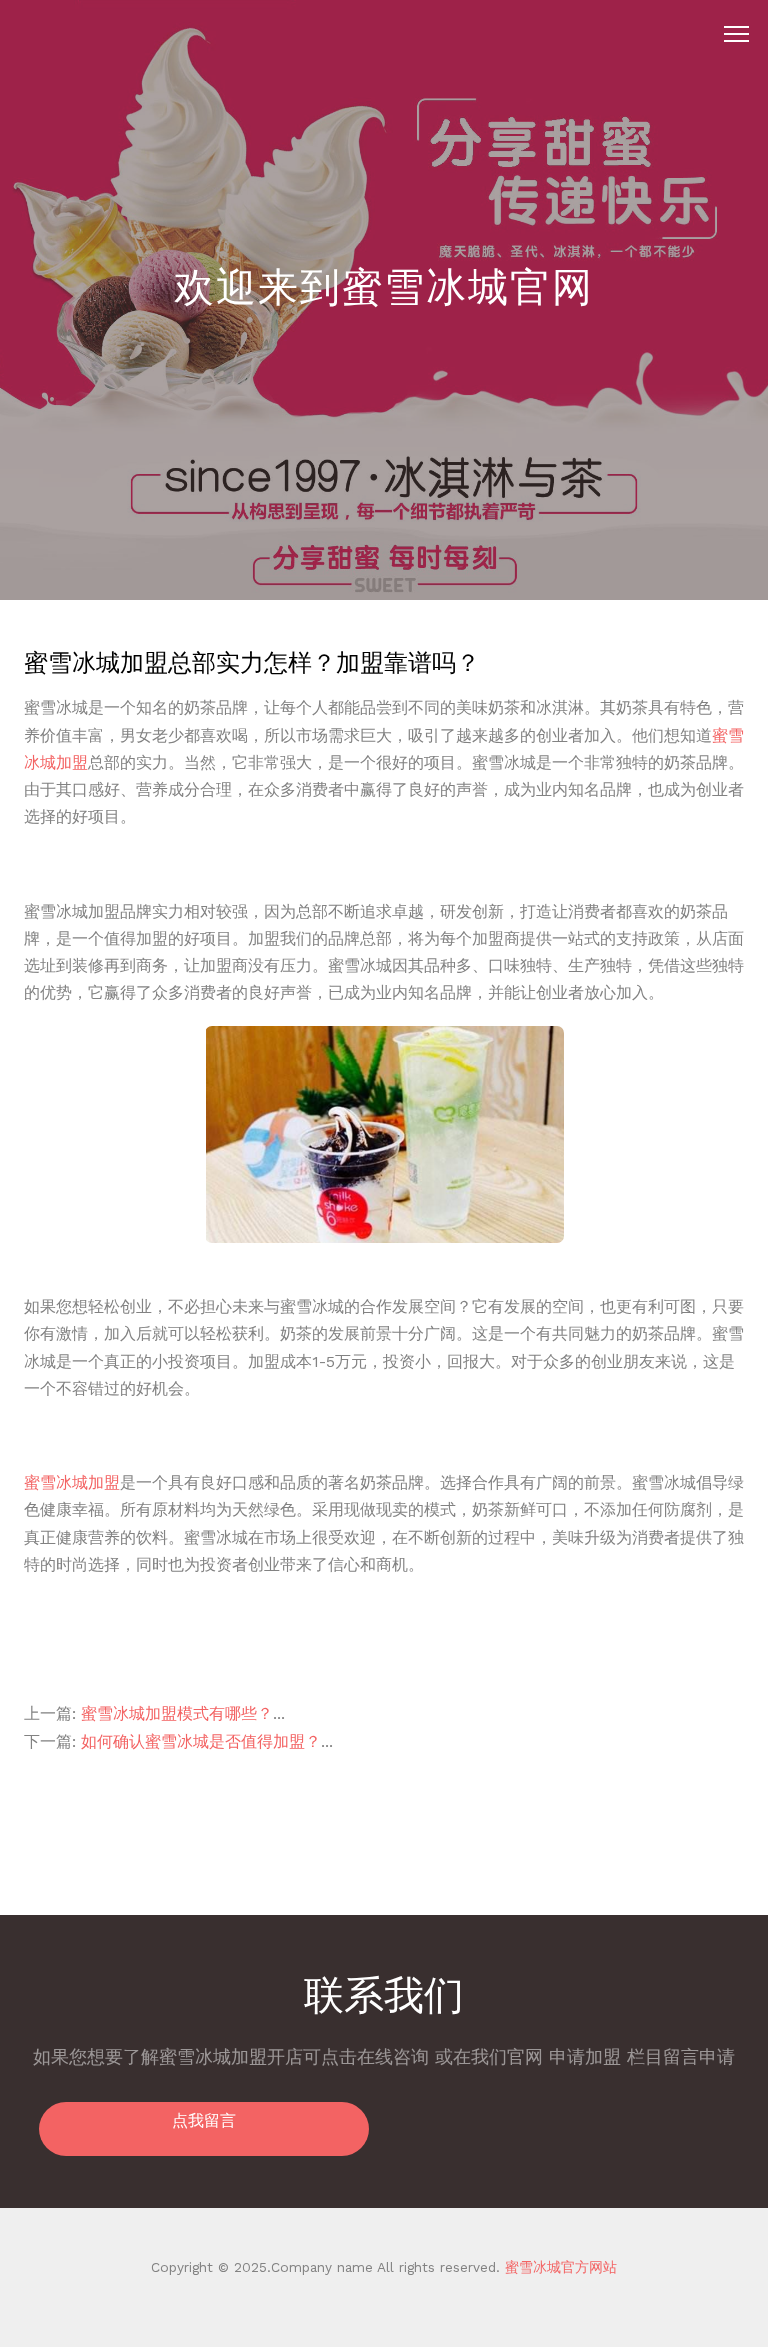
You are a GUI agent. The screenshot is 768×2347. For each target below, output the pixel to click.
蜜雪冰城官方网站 (558, 2267)
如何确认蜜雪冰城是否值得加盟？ (201, 1741)
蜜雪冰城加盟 (72, 1482)
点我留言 (204, 2120)
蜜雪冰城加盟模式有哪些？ (177, 1713)
